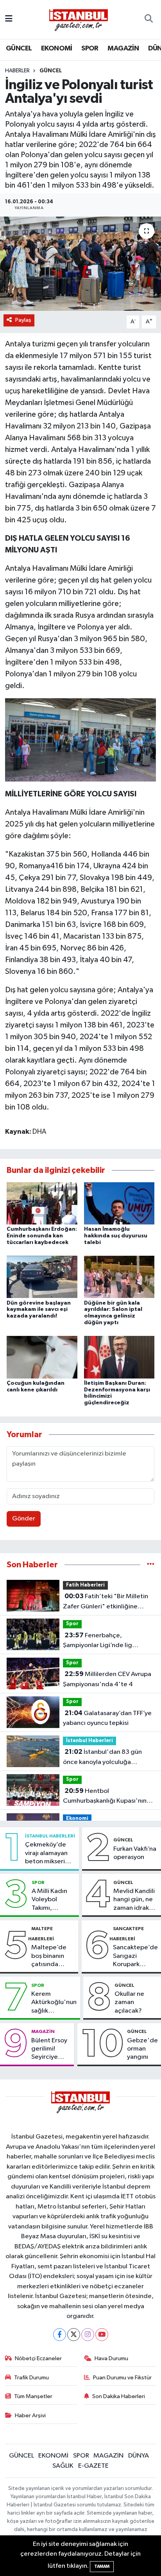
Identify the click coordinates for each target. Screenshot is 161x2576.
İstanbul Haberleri (89, 1741)
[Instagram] (88, 2335)
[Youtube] (102, 2335)
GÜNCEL (19, 48)
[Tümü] (151, 1565)
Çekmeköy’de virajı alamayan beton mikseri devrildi (46, 1854)
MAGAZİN (123, 48)
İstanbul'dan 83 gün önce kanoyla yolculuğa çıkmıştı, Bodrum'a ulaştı (102, 1758)
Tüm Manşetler (33, 2396)
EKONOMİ (57, 48)
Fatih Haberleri (85, 1585)
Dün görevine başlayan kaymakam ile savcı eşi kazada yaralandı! (39, 1310)
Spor (72, 1624)
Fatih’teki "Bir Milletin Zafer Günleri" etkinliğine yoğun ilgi (106, 1602)
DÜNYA (139, 2456)
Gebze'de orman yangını (142, 2049)
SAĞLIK (63, 2466)
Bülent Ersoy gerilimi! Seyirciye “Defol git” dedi (49, 2049)
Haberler (17, 71)
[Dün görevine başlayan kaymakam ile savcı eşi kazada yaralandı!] (42, 1277)
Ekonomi (77, 1819)
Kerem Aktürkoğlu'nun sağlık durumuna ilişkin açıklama (54, 2003)
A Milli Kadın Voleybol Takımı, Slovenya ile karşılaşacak (49, 1900)
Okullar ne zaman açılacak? (129, 2002)
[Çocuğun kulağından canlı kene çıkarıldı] (42, 1357)
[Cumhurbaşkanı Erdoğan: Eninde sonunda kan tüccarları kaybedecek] (42, 1203)
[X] (74, 2335)
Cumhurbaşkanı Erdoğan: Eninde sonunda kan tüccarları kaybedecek (42, 1236)
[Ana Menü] (9, 19)
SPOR (90, 48)
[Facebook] (60, 2335)
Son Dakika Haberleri (119, 2396)
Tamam (102, 2566)
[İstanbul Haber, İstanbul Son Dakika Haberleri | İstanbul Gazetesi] (79, 20)
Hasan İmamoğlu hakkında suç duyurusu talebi (116, 1236)
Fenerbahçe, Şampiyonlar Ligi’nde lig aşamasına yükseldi (97, 1641)
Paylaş (23, 320)
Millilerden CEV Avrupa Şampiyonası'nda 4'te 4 (107, 1679)
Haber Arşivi (30, 2416)
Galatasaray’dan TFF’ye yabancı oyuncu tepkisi (107, 1718)
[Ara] (149, 20)
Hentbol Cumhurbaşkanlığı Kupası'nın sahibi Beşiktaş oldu (105, 1797)
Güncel (51, 71)
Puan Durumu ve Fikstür (122, 2378)
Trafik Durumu (31, 2378)
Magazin (43, 2031)
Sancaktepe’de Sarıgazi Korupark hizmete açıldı (135, 1956)
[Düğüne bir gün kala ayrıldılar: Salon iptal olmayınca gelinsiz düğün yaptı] (119, 1277)
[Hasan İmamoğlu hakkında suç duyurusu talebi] (119, 1203)
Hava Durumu (111, 2358)
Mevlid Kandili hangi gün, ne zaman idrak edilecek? (134, 1900)
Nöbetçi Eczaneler (38, 2358)
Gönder (24, 1519)
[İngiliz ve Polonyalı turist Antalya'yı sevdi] (80, 264)
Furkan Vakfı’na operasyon (135, 1853)
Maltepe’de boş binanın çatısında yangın (49, 1956)
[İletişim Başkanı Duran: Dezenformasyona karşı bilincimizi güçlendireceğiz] (119, 1357)
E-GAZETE (93, 2466)
